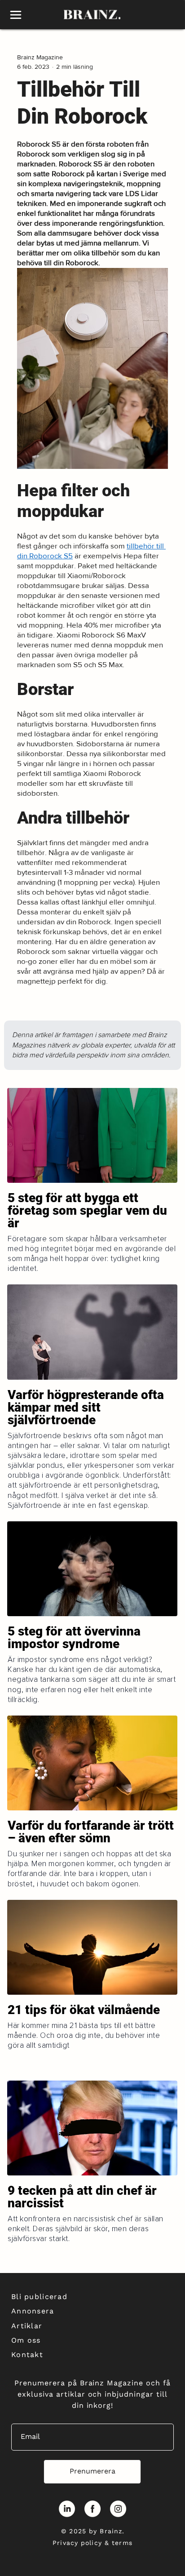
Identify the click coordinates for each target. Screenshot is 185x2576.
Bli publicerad (39, 2297)
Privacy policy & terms (92, 2543)
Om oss (26, 2340)
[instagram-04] (118, 2509)
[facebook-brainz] (92, 2509)
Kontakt (27, 2355)
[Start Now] (92, 1226)
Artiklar (27, 2326)
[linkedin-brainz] (67, 2509)
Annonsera (33, 2311)
